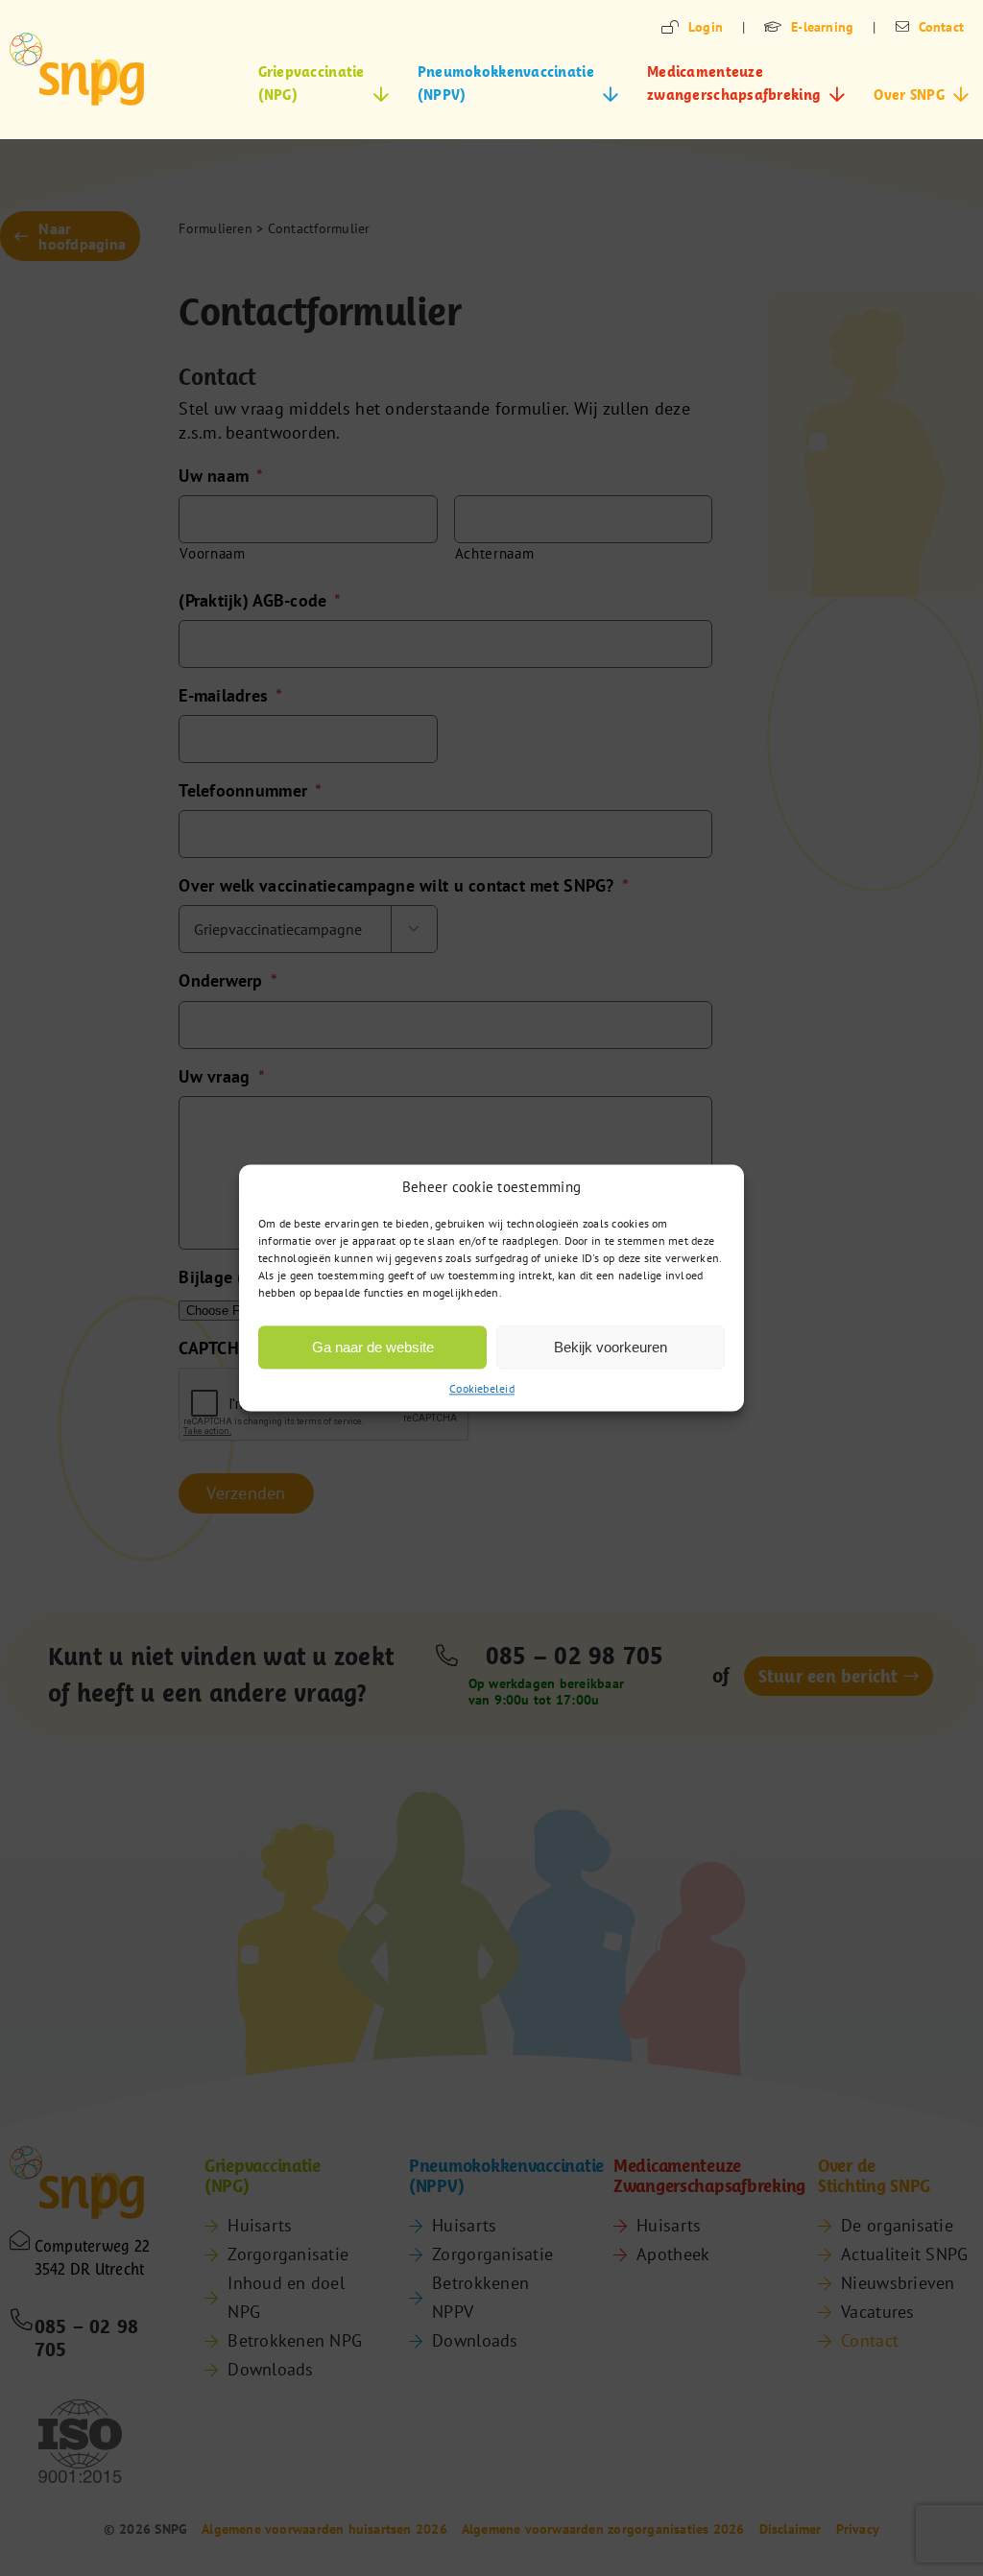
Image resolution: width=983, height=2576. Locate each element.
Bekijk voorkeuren (611, 1347)
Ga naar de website (373, 1347)
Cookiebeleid (482, 1388)
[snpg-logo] (77, 69)
